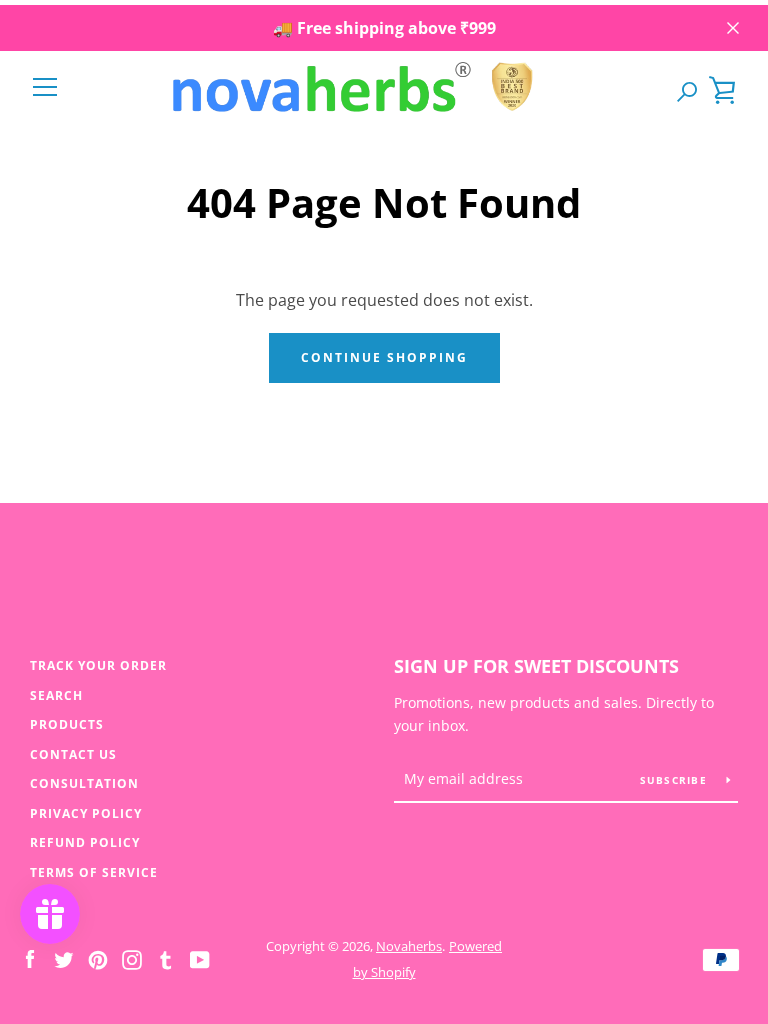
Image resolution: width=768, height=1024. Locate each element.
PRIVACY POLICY (86, 813)
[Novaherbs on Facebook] (30, 958)
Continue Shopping (384, 357)
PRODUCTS (67, 724)
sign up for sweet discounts (536, 666)
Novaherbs (409, 946)
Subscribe (676, 780)
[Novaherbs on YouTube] (200, 958)
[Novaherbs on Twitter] (64, 958)
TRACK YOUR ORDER (98, 665)
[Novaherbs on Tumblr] (166, 958)
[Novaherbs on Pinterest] (98, 958)
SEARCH (56, 695)
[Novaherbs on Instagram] (132, 958)
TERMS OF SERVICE (94, 872)
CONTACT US (73, 754)
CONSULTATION (84, 783)
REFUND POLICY (85, 842)
